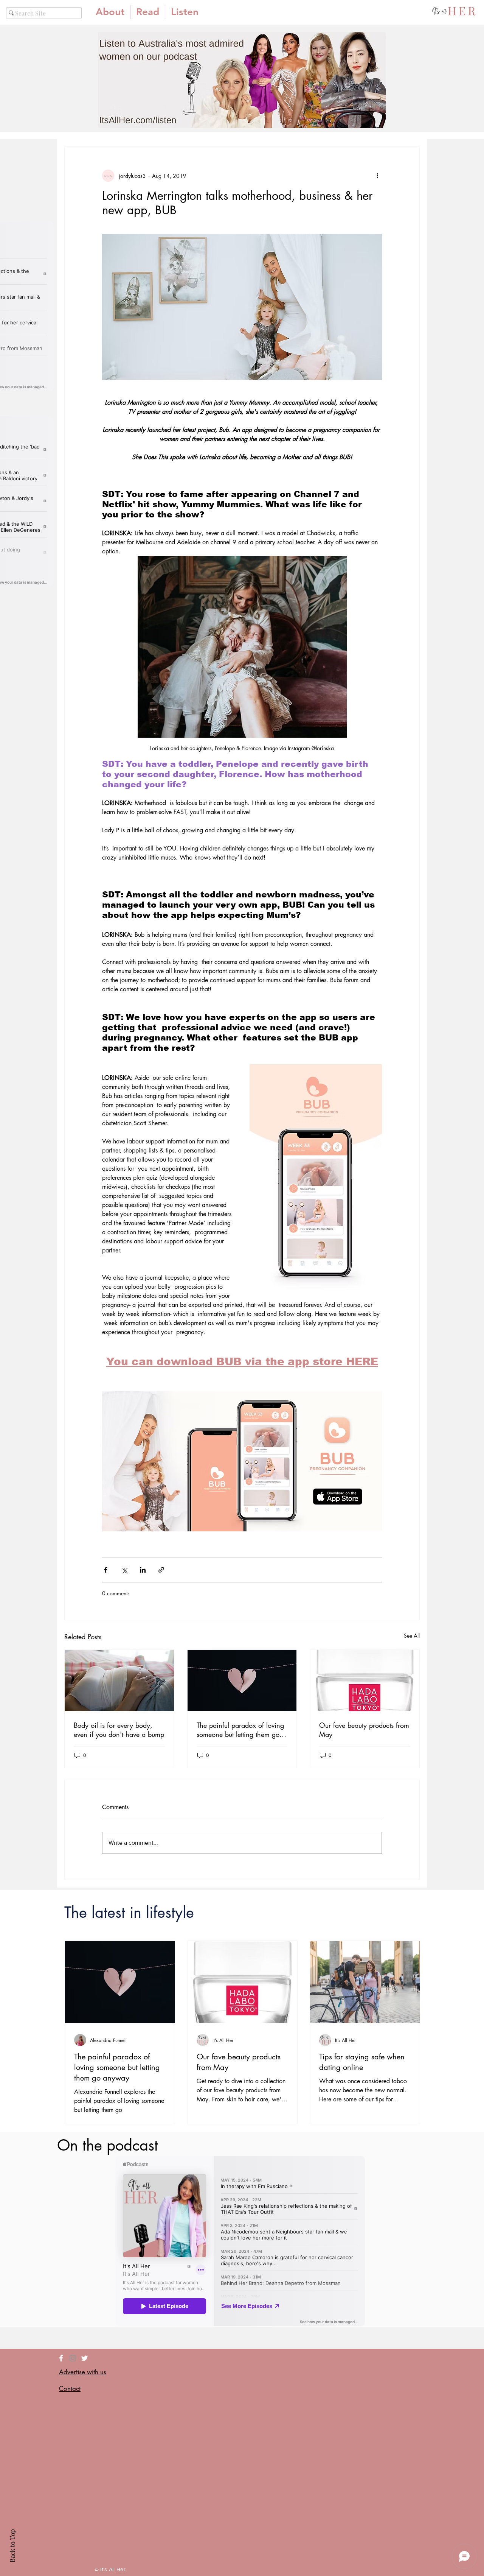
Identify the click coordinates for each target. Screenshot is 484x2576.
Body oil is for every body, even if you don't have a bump (119, 1730)
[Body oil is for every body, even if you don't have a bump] (119, 1680)
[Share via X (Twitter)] (124, 1570)
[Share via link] (161, 1570)
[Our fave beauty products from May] (365, 1680)
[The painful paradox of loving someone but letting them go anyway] (242, 1680)
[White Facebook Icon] (61, 2358)
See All (412, 1636)
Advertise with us (83, 2372)
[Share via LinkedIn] (143, 1570)
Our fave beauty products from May (364, 1730)
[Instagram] (73, 2358)
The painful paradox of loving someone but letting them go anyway (240, 1730)
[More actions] (377, 176)
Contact (70, 2389)
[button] (148, 12)
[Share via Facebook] (106, 1570)
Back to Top (12, 2546)
